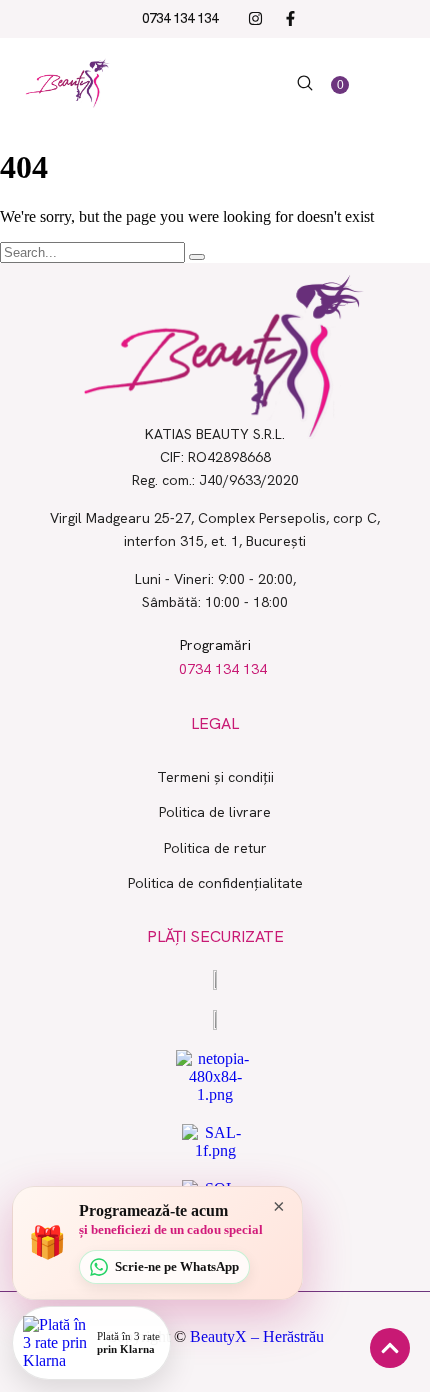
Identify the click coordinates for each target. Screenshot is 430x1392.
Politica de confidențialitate (215, 883)
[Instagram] (255, 18)
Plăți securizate (215, 936)
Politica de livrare (215, 812)
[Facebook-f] (290, 18)
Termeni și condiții (215, 777)
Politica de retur (215, 848)
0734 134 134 (180, 18)
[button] (305, 83)
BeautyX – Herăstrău (257, 1336)
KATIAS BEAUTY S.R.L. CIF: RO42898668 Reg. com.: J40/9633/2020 (215, 457)
